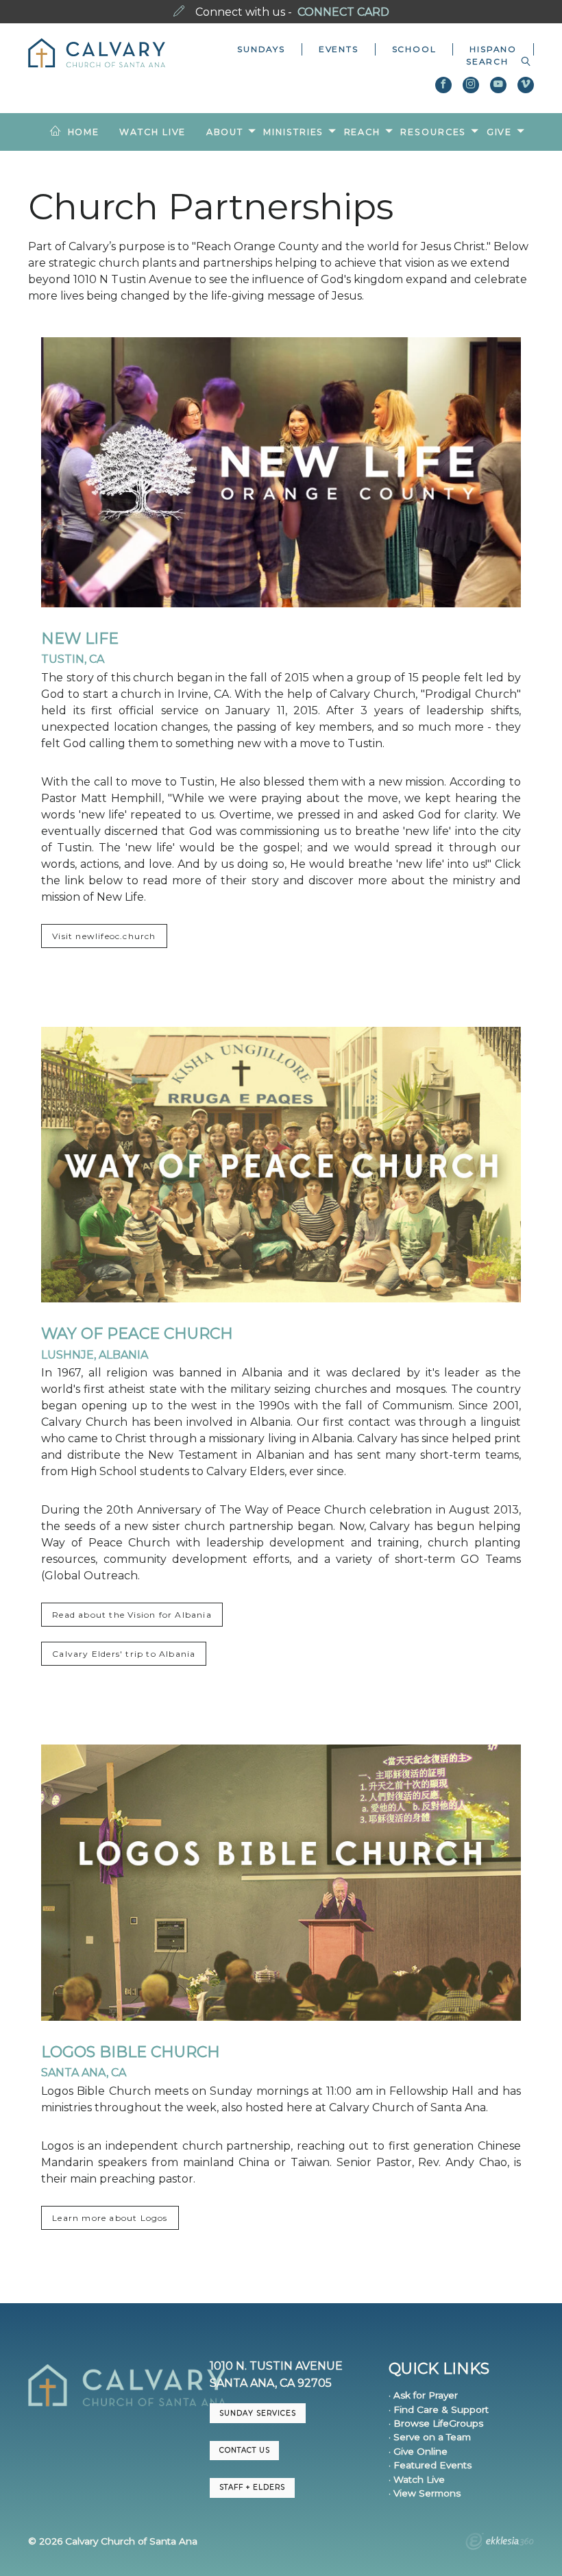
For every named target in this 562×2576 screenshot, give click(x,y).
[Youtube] (498, 85)
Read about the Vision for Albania (132, 1615)
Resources (433, 132)
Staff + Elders (252, 2487)
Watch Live (152, 132)
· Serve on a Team (430, 2437)
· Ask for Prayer (423, 2395)
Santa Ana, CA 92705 (271, 2383)
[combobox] (492, 62)
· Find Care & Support (439, 2409)
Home (84, 132)
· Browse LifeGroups (436, 2423)
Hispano (493, 49)
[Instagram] (471, 85)
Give (500, 132)
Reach (362, 132)
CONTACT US (245, 2450)
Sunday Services (258, 2413)
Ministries (293, 132)
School (414, 49)
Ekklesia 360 (500, 2543)
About (225, 132)
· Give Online (418, 2451)
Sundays (261, 49)
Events (339, 49)
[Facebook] (443, 85)
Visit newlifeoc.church (104, 936)
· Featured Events (430, 2465)
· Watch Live (417, 2479)
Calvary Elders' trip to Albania (124, 1654)
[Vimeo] (526, 85)
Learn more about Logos (110, 2218)
